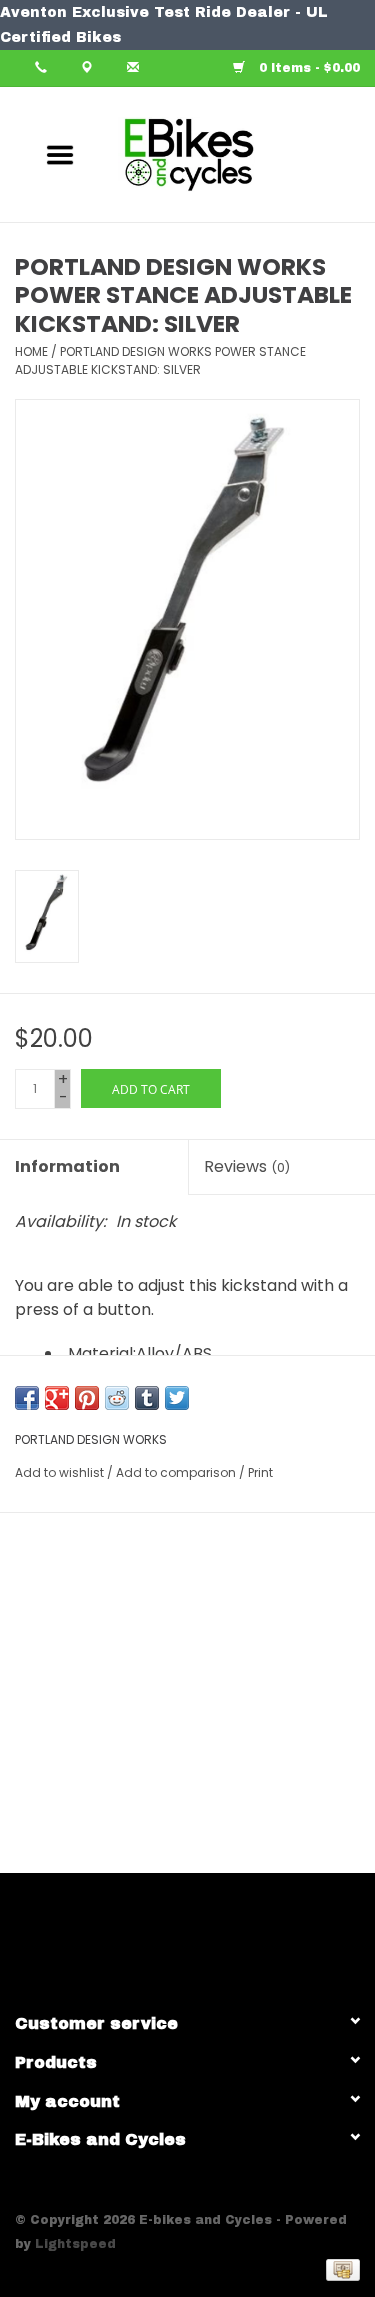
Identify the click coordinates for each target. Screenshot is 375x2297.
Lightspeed (75, 2244)
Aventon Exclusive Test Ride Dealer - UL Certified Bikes (164, 25)
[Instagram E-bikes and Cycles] (206, 1934)
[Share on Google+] (57, 1398)
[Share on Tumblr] (147, 1398)
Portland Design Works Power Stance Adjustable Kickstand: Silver (160, 360)
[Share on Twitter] (177, 1398)
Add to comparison (177, 1472)
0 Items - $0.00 (307, 68)
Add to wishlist (59, 1472)
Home (31, 351)
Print (260, 1472)
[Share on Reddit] (117, 1398)
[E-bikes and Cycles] (217, 153)
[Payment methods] (339, 2269)
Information (67, 1166)
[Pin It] (87, 1398)
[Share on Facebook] (27, 1398)
